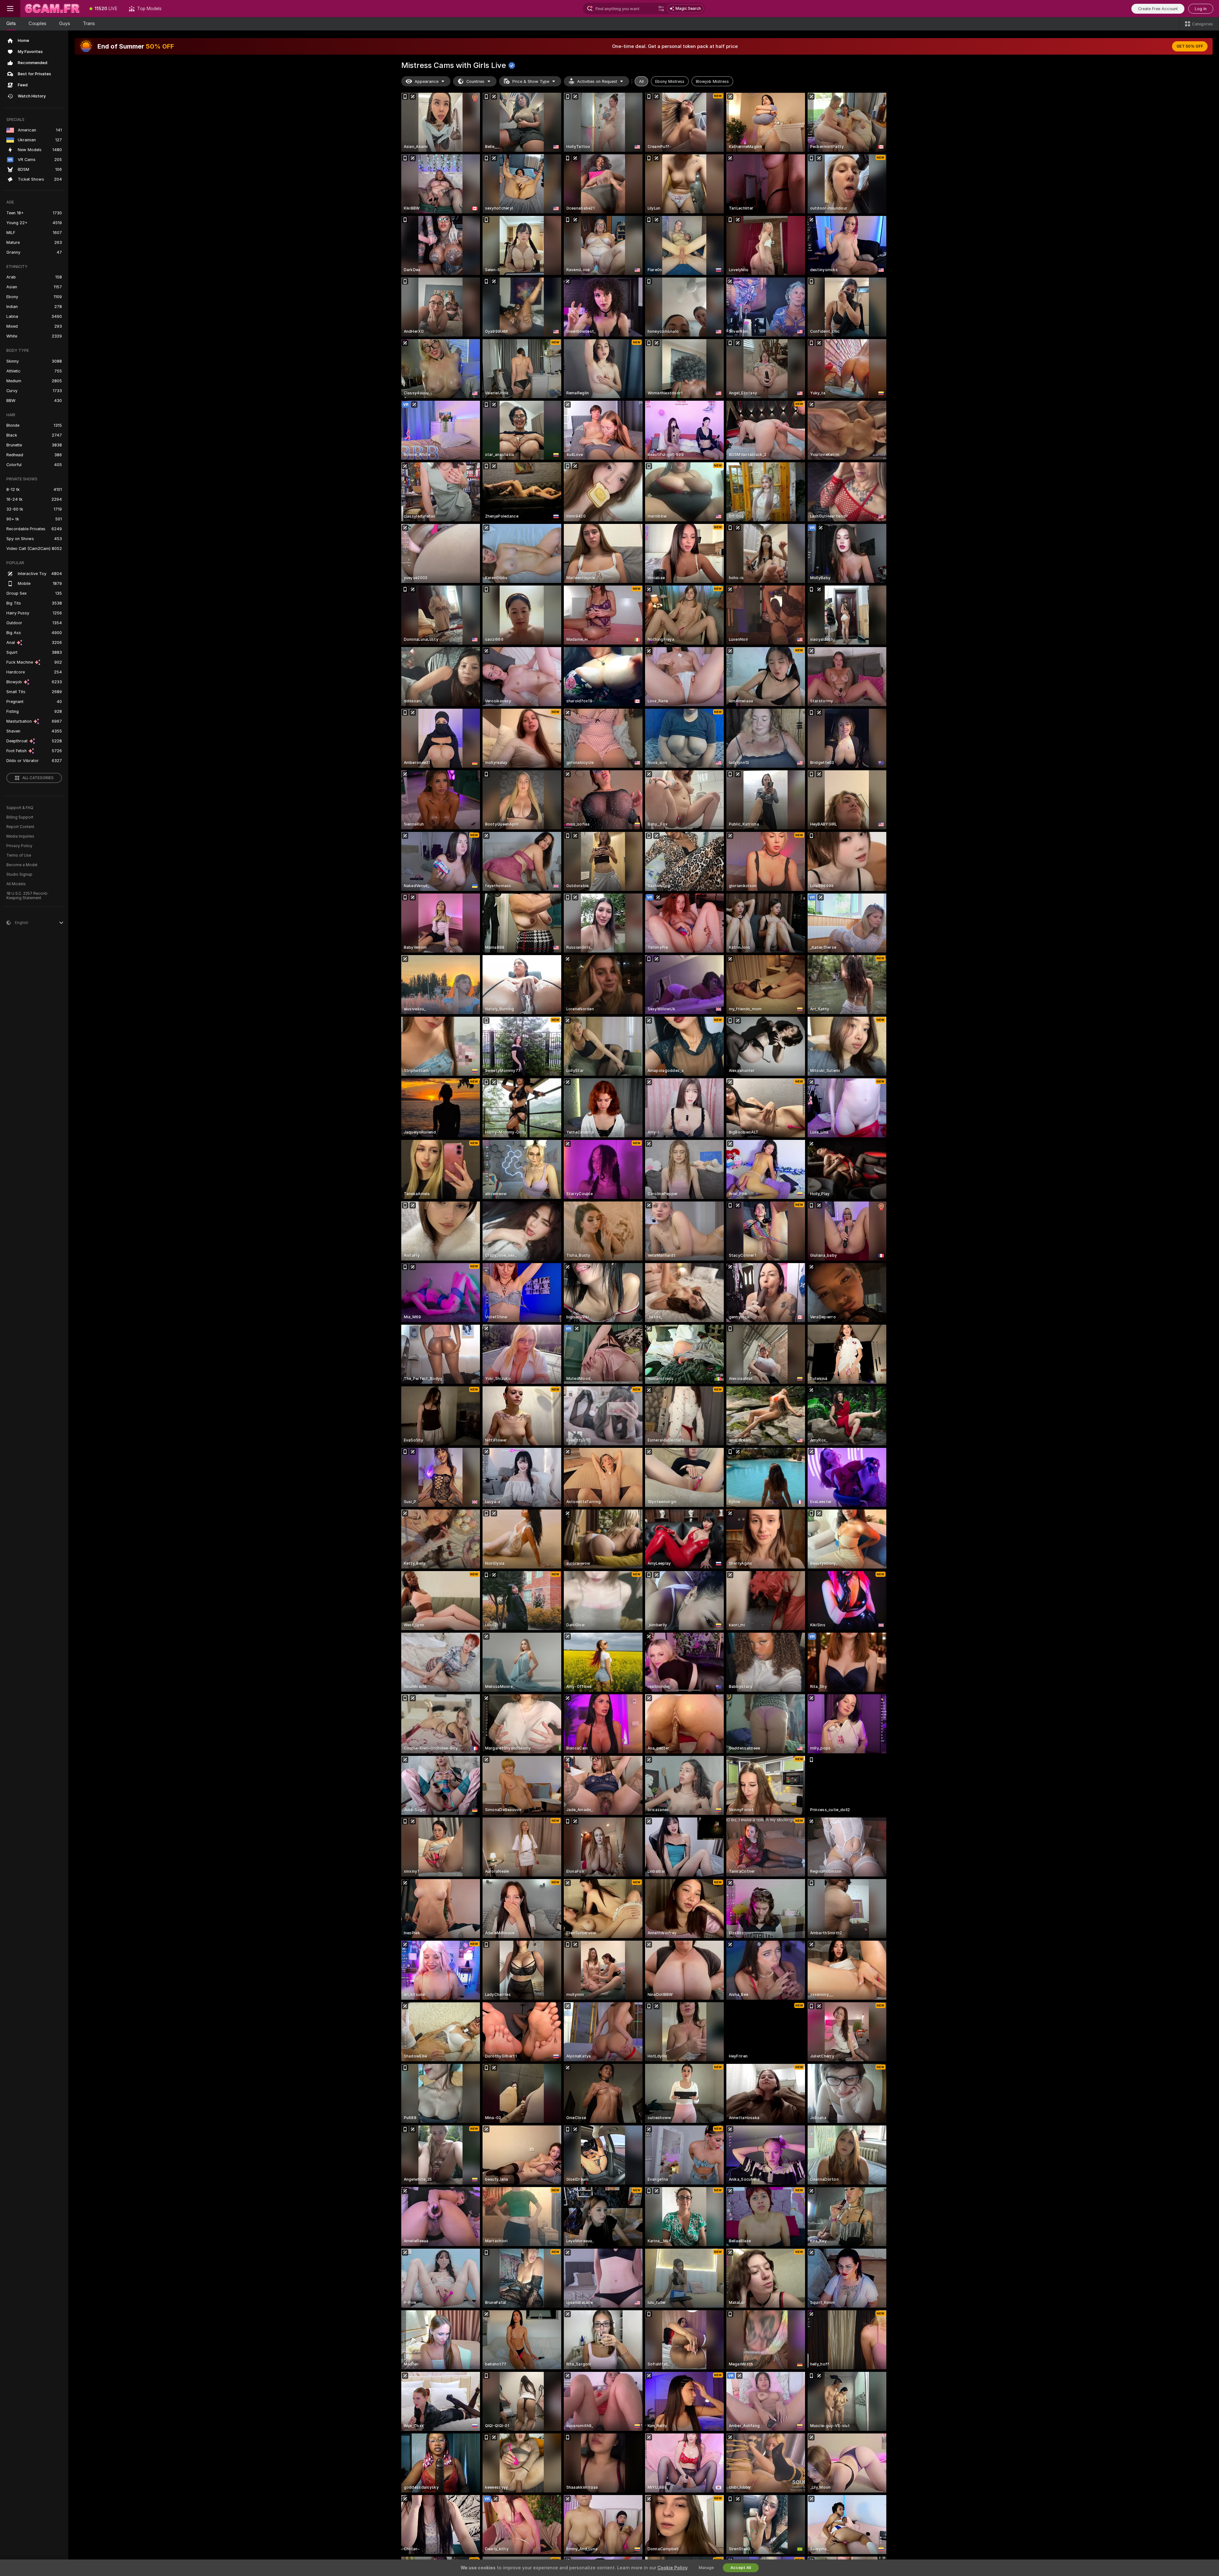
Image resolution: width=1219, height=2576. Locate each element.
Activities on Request (597, 81)
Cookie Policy (672, 2568)
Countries (475, 81)
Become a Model (22, 865)
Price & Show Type (531, 81)
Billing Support (20, 817)
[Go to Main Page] (52, 9)
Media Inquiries (20, 836)
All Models (16, 884)
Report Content (20, 827)
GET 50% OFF (1190, 46)
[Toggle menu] (10, 9)
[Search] (661, 9)
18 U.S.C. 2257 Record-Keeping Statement (27, 896)
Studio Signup (19, 874)
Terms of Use (19, 855)
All (641, 81)
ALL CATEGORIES (38, 778)
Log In (1201, 9)
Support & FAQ (20, 808)
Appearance (426, 81)
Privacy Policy (19, 846)
